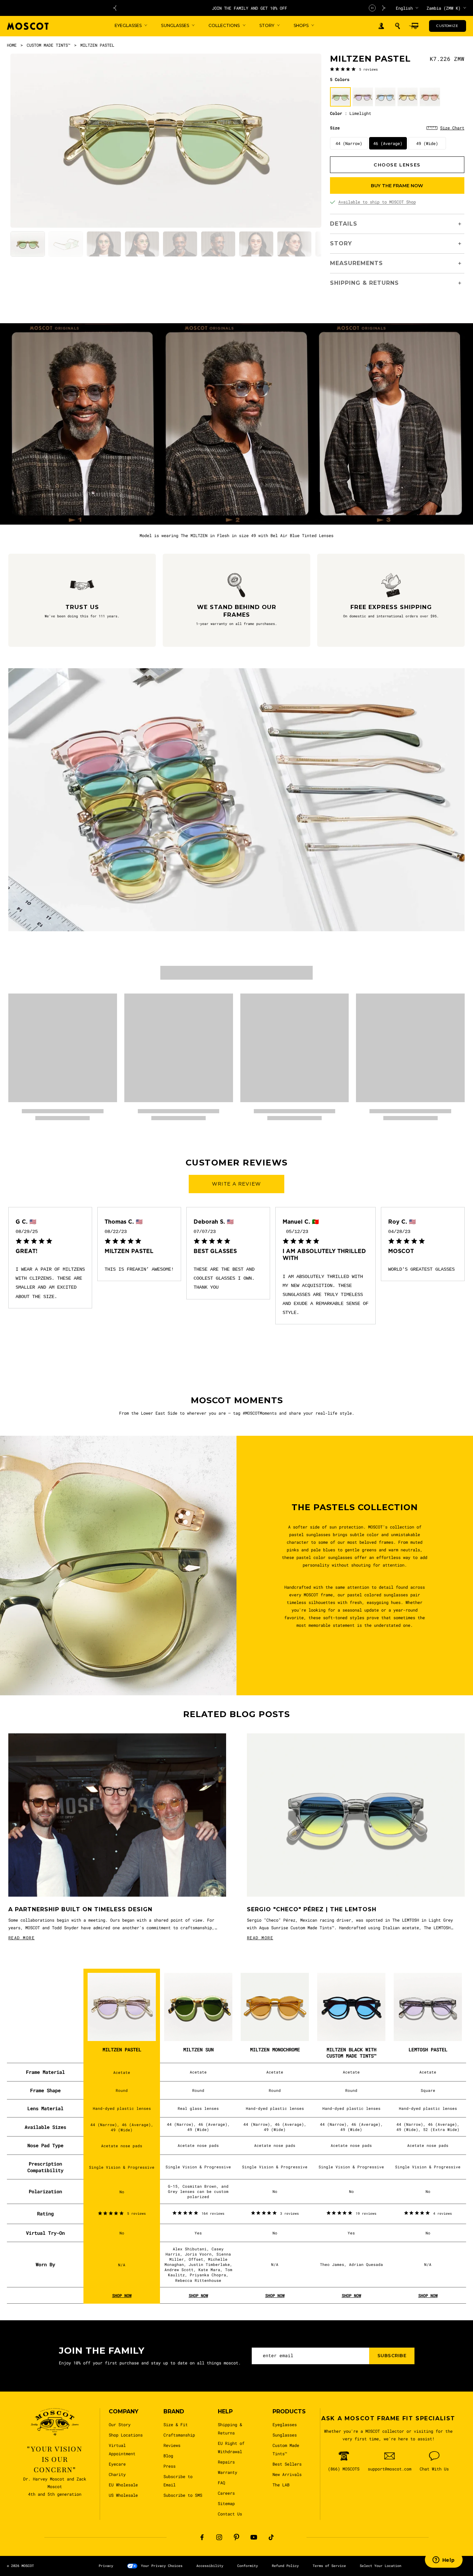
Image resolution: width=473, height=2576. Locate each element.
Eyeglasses (285, 2424)
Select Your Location (381, 2566)
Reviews (172, 2445)
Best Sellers (287, 2464)
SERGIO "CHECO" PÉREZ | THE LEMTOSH (312, 1909)
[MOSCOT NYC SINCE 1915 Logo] (28, 26)
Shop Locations (126, 2435)
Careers (226, 2493)
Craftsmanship (179, 2435)
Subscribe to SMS (183, 2495)
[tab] (28, 244)
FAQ (221, 2483)
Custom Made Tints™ (286, 2449)
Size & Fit (176, 2424)
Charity (117, 2474)
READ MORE (21, 1938)
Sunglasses (285, 2435)
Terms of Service (329, 2566)
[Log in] (381, 26)
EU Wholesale (123, 2485)
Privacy (106, 2566)
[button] (398, 26)
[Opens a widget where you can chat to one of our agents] (444, 2560)
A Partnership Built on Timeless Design (80, 1909)
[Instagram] (219, 2537)
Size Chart (452, 128)
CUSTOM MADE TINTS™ (48, 45)
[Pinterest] (237, 2537)
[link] (354, 69)
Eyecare (117, 2464)
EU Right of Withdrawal (231, 2447)
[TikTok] (271, 2537)
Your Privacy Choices (162, 2566)
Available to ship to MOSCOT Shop (377, 202)
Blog (168, 2456)
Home (12, 45)
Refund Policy (285, 2566)
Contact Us (230, 2514)
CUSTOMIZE (447, 26)
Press (169, 2466)
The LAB (281, 2485)
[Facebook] (202, 2537)
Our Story (120, 2424)
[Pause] (372, 8)
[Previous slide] (115, 8)
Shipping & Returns (230, 2429)
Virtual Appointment (122, 2449)
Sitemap (226, 2503)
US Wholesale (123, 2495)
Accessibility (210, 2566)
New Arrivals (287, 2474)
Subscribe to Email (178, 2480)
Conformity (248, 2566)
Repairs (226, 2462)
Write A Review (237, 1184)
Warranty (227, 2472)
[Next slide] (384, 8)
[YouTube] (254, 2537)
